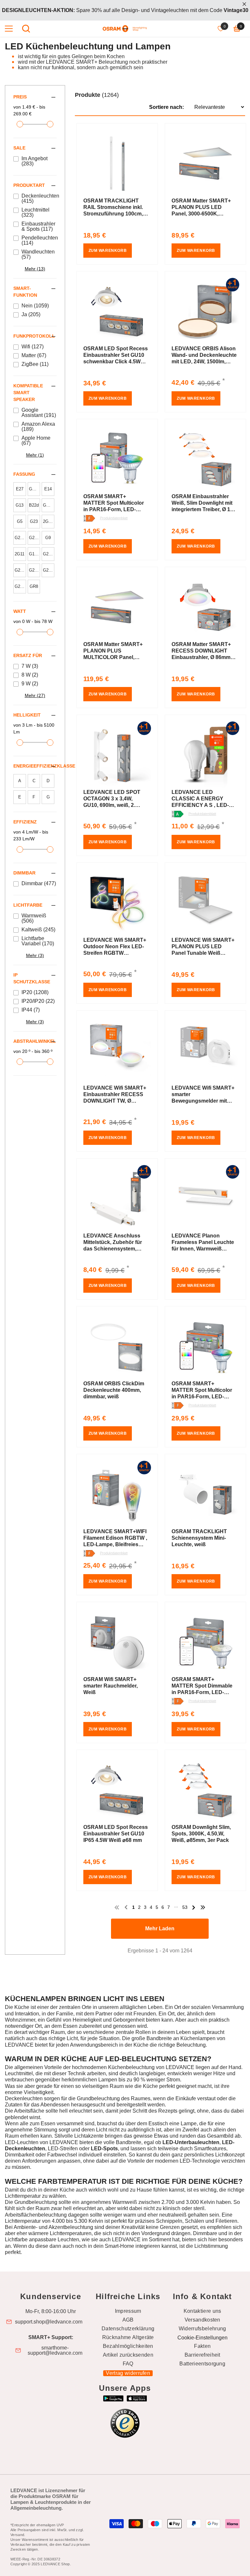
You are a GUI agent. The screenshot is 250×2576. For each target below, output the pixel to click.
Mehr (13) (35, 269)
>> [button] (203, 1907)
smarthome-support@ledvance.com (55, 2350)
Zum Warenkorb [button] (108, 251)
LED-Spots (104, 2149)
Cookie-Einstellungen (202, 2338)
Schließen (244, 4)
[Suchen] (26, 29)
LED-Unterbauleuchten (191, 2142)
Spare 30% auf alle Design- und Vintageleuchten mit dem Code (125, 10)
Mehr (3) (35, 955)
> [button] (194, 1907)
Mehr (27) (35, 695)
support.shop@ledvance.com (49, 2322)
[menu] (9, 29)
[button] (160, 101)
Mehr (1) (35, 455)
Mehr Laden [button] (160, 1929)
